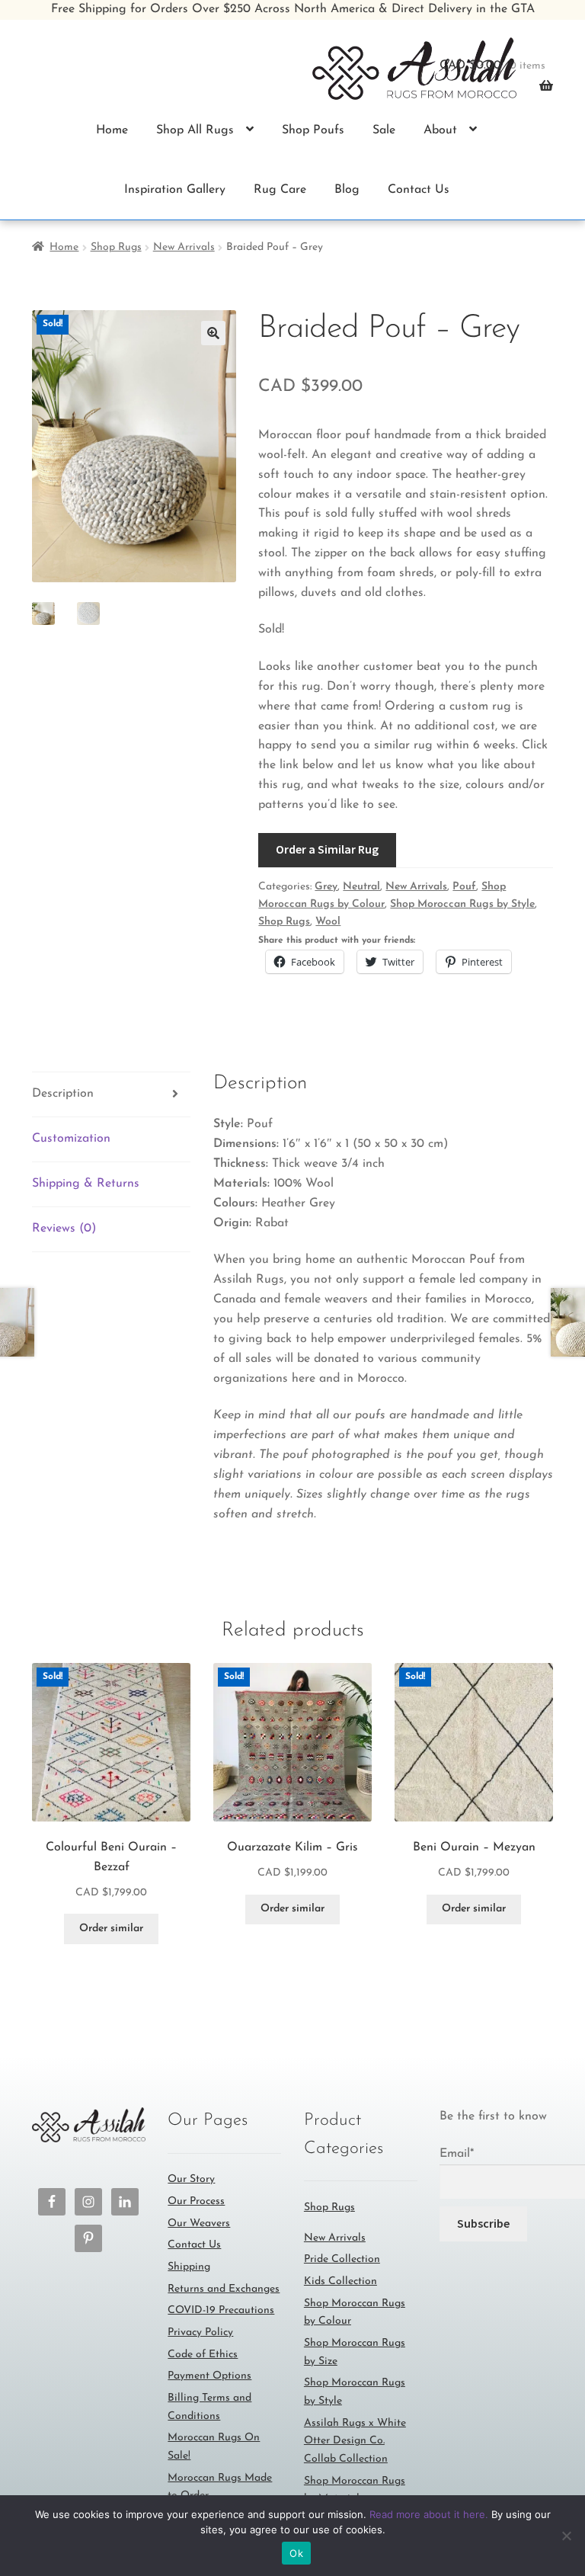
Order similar (111, 1929)
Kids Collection (340, 2281)
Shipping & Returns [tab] (86, 1184)
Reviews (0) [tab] (64, 1229)
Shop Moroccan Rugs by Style (462, 904)
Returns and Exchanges (224, 2289)
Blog (347, 190)
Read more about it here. (429, 2514)
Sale (384, 130)
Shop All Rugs (195, 130)
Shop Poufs (313, 130)
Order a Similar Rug (327, 849)
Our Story (191, 2179)
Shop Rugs (116, 247)
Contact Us (419, 190)
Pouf (464, 887)
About (440, 130)
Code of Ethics (203, 2355)
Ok (296, 2553)
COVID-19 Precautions (221, 2310)
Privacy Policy (200, 2332)
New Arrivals (184, 247)
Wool (328, 922)
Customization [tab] (71, 1139)
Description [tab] (63, 1094)
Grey (326, 887)
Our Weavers (199, 2224)
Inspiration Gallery (175, 190)
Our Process (196, 2201)
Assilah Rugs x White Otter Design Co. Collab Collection (355, 2441)
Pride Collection (342, 2259)
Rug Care (280, 190)
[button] (213, 333)
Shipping (189, 2267)
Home (112, 130)
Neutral (361, 887)
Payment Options (209, 2376)
